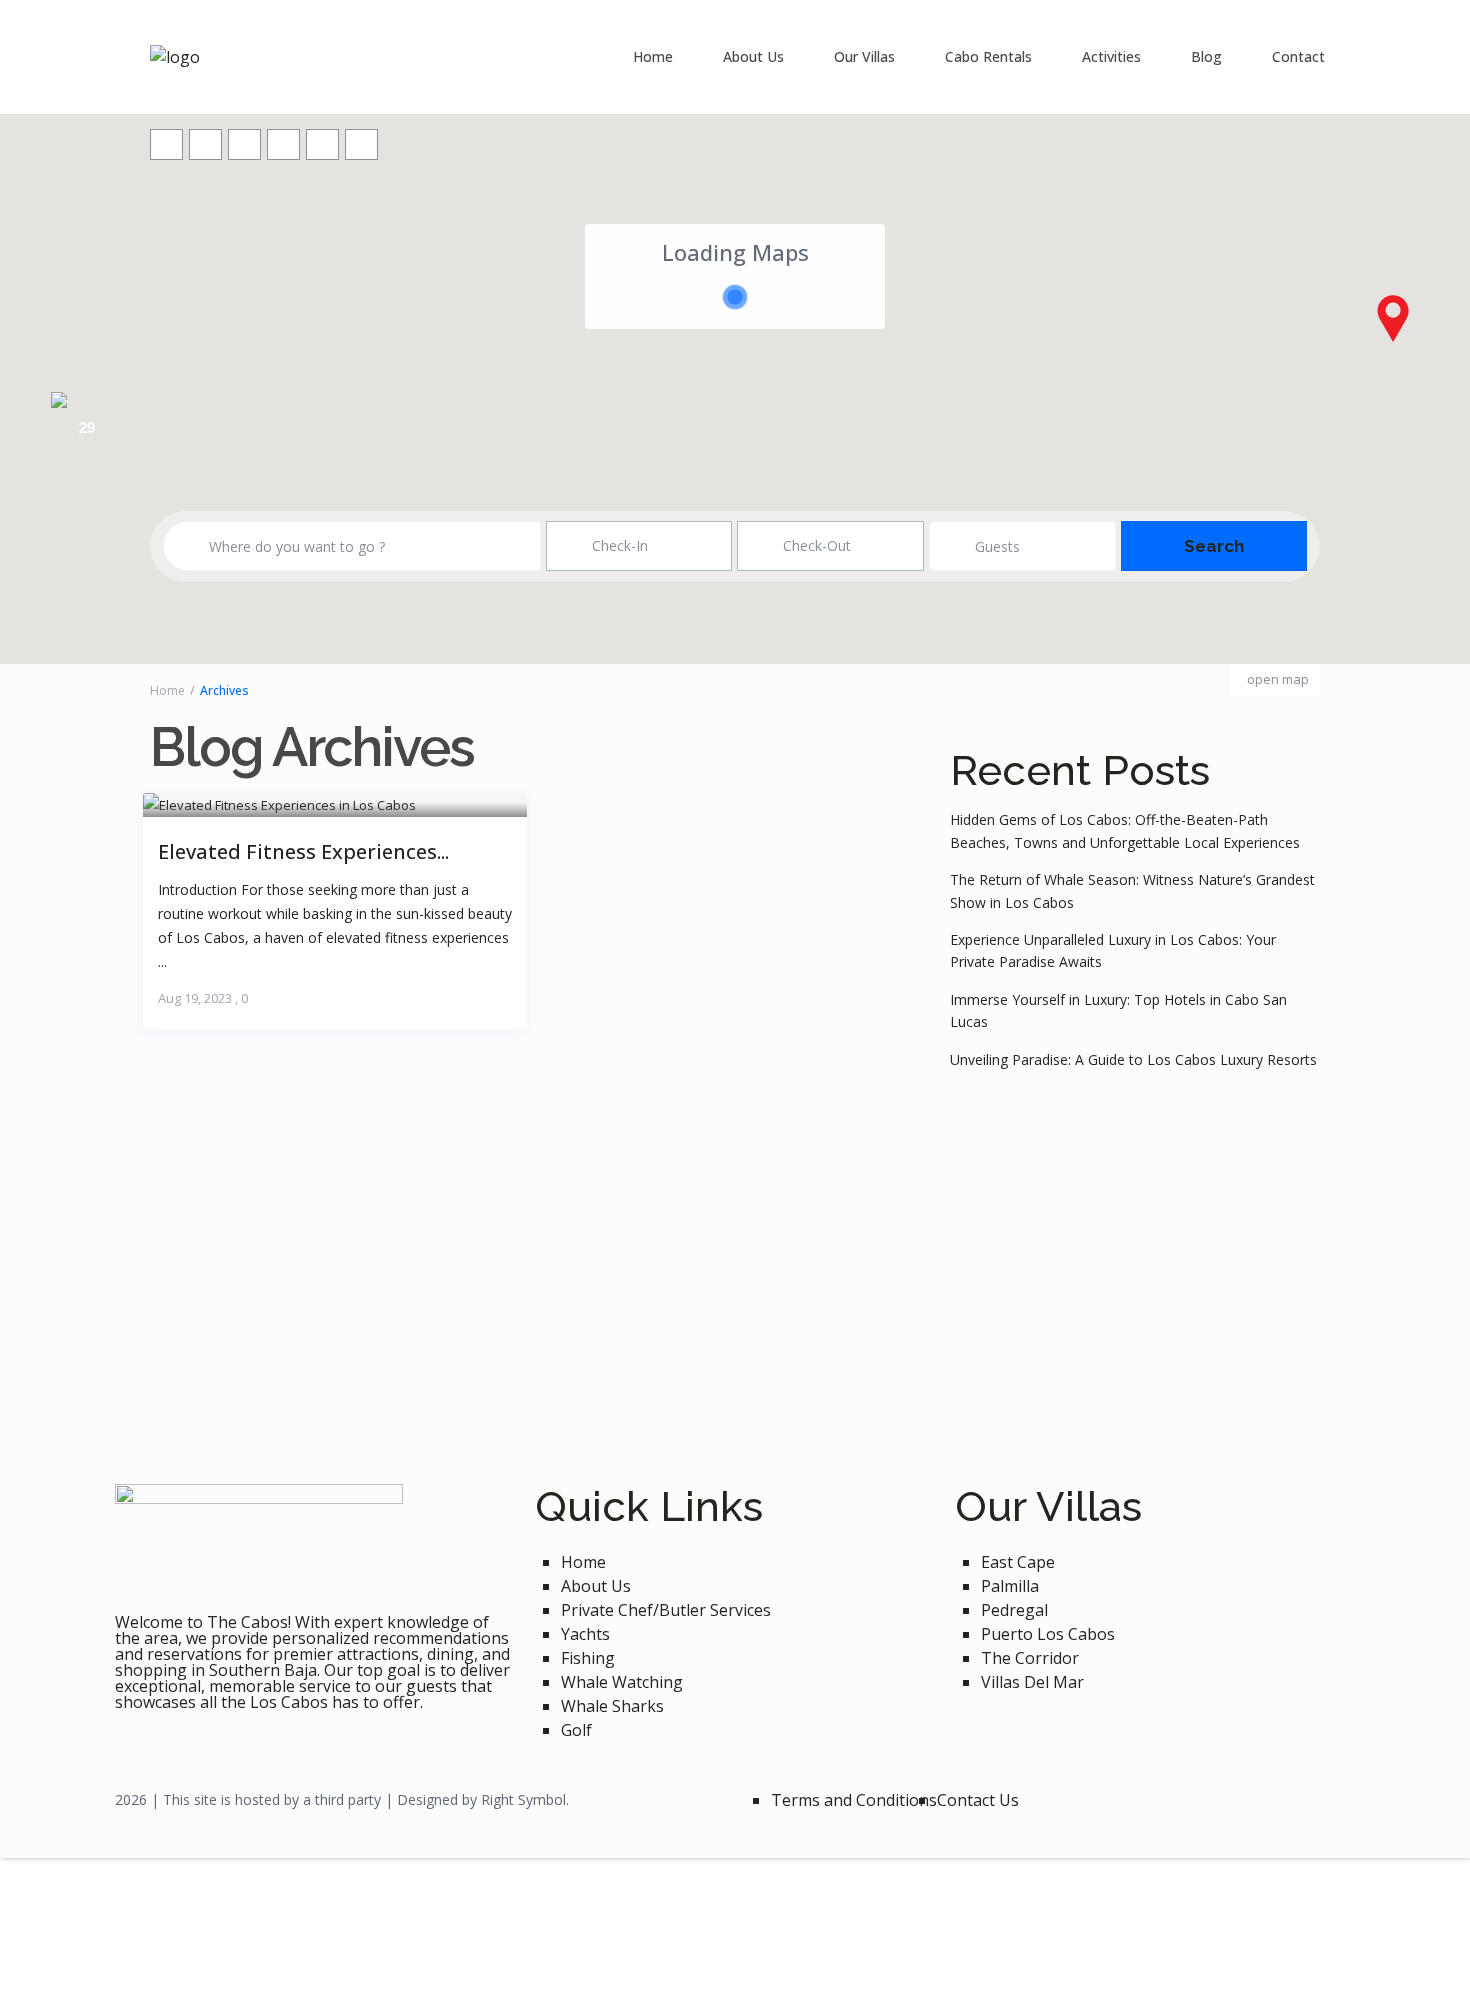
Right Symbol (523, 1799)
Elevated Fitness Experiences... (303, 850)
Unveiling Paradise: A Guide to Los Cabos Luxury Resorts (1133, 1059)
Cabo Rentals (988, 56)
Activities (1111, 56)
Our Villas (864, 56)
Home (653, 56)
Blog (1206, 56)
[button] (1393, 318)
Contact (1298, 56)
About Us (753, 56)
